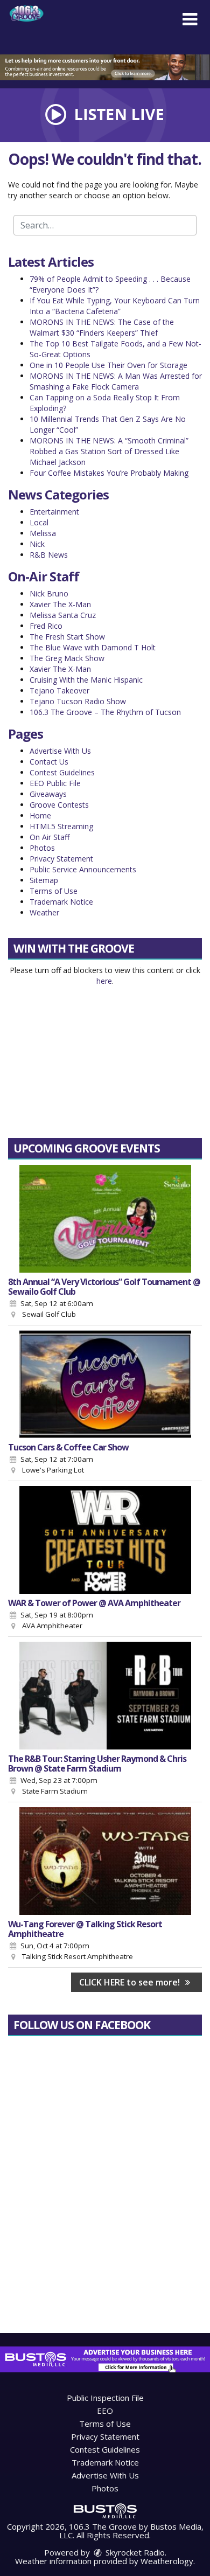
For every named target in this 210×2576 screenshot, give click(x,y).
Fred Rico (46, 626)
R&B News (49, 555)
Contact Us (49, 762)
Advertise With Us (60, 751)
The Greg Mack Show (67, 658)
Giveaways (48, 794)
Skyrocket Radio (134, 2552)
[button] (190, 19)
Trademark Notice (61, 902)
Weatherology (167, 2561)
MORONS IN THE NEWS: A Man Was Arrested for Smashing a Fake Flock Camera (116, 381)
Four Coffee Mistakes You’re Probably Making (109, 473)
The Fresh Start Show (67, 637)
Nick (37, 544)
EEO (105, 2411)
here (104, 981)
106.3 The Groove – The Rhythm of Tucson (105, 712)
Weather (44, 912)
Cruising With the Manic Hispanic (86, 680)
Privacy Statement (61, 859)
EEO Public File (55, 783)
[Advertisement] (105, 67)
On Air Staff (50, 837)
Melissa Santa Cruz (63, 615)
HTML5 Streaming (61, 826)
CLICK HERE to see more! (131, 1982)
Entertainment (54, 512)
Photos (42, 848)
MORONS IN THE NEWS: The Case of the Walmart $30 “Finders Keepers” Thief (102, 327)
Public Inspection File (105, 2398)
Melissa (43, 533)
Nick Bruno (49, 593)
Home (40, 815)
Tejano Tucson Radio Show (78, 701)
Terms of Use (54, 891)
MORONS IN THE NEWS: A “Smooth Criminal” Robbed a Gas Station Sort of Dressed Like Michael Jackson (109, 451)
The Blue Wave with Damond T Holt (93, 647)
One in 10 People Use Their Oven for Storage (108, 365)
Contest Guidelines (62, 772)
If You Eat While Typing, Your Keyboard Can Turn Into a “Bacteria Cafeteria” (115, 306)
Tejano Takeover (59, 690)
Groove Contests (59, 805)
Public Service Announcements (83, 869)
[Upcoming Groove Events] (105, 1219)
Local (39, 522)
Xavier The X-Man (60, 604)
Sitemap (44, 880)
